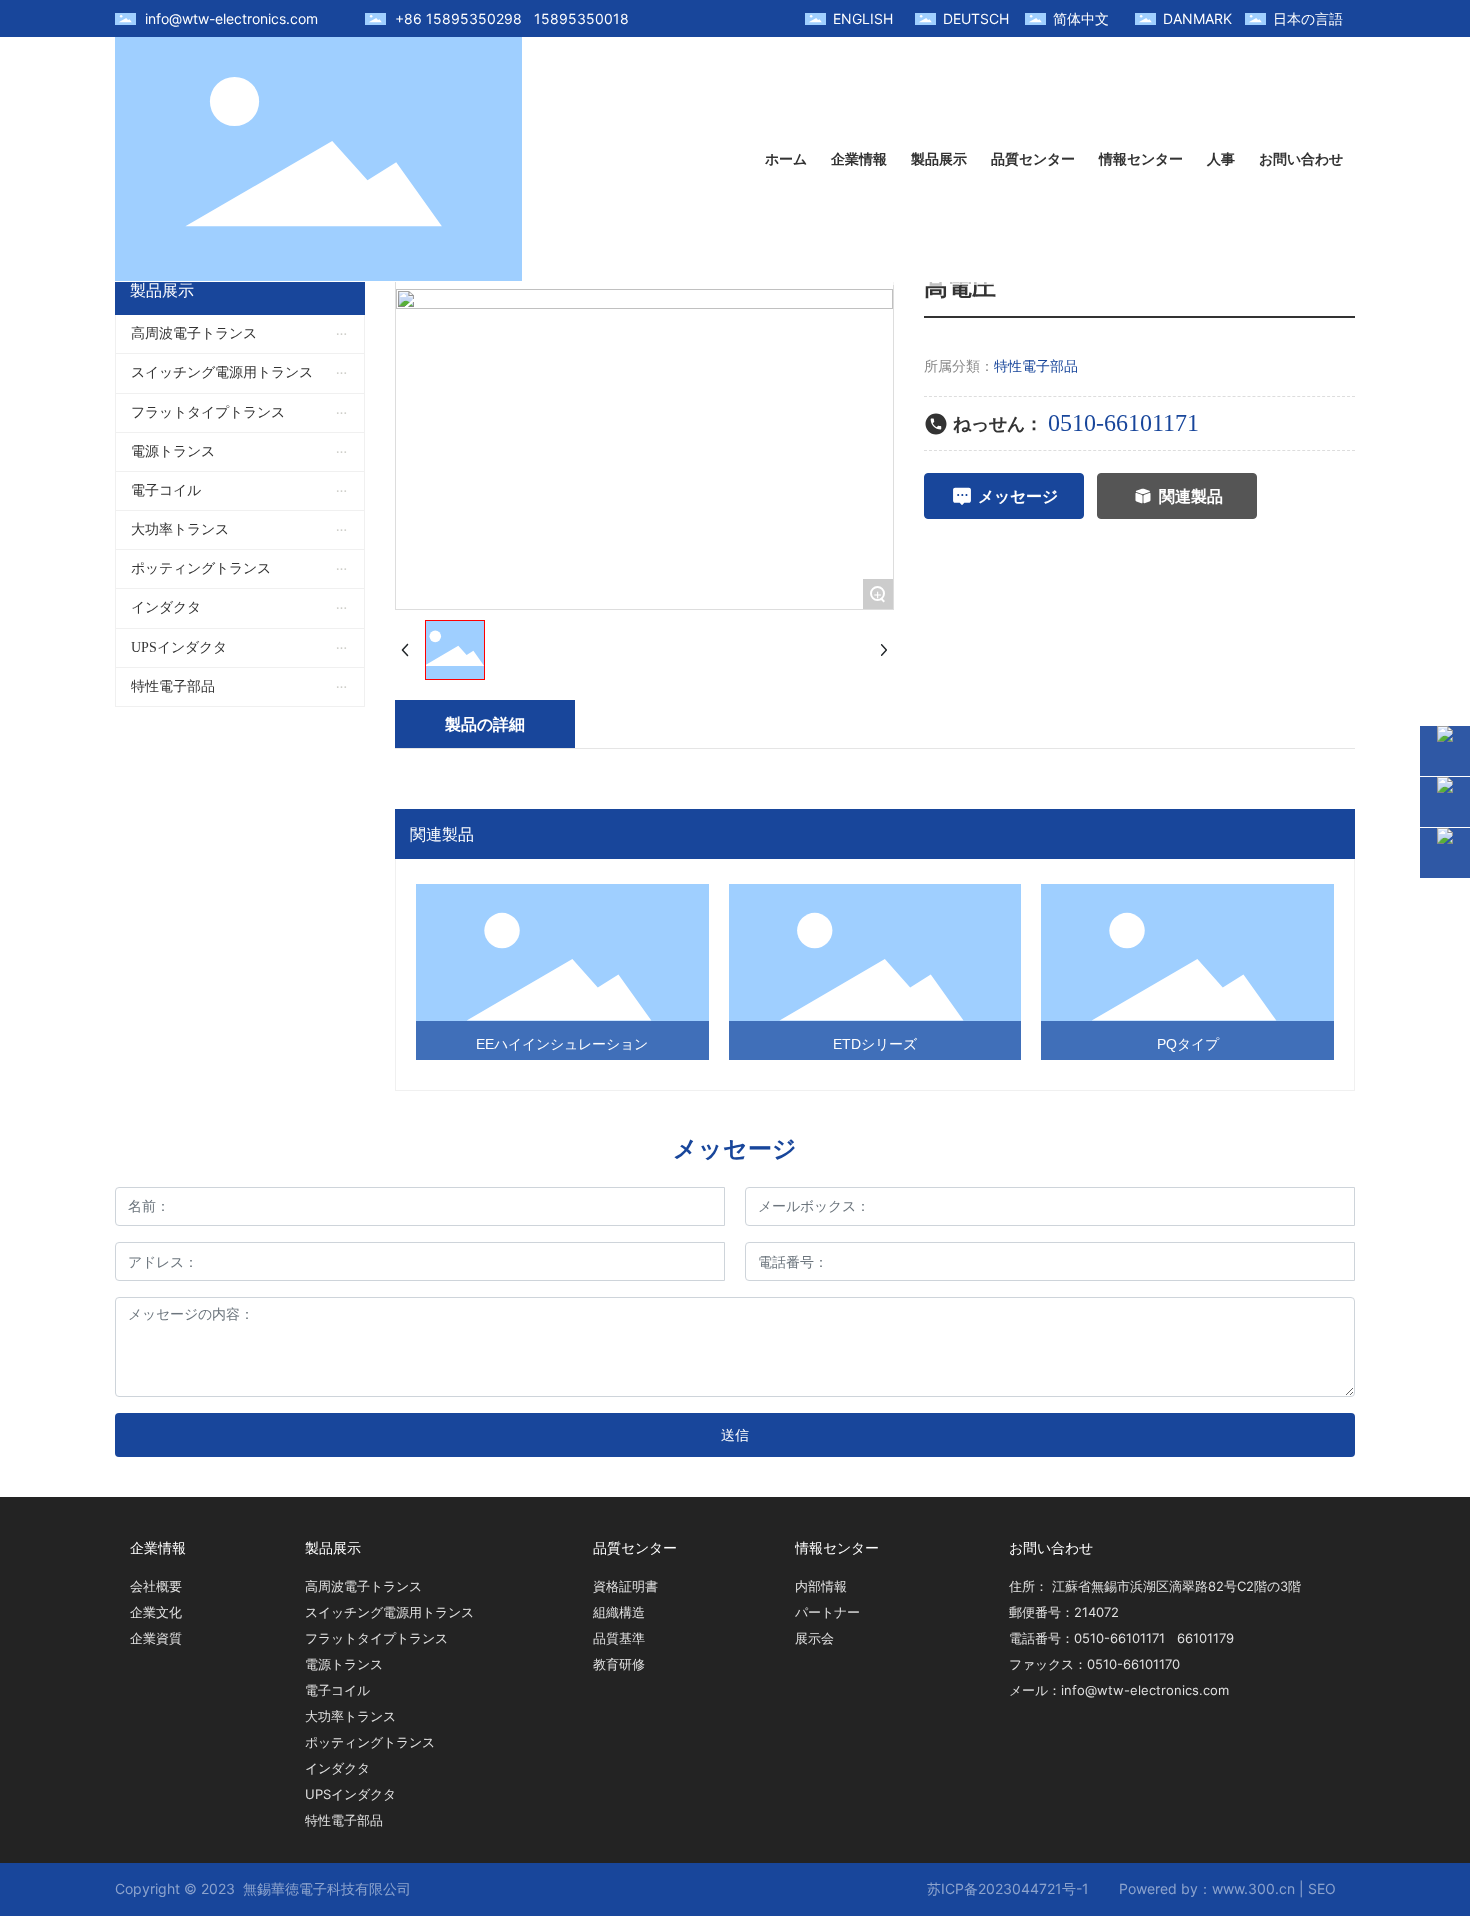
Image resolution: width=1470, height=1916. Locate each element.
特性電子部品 (1036, 365)
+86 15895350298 (458, 18)
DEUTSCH (976, 18)
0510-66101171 (1123, 423)
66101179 (1205, 1638)
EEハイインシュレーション (562, 1044)
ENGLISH (863, 18)
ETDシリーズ (875, 1044)
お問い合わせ (1051, 1547)
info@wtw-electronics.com (231, 18)
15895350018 (581, 18)
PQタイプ (1188, 1044)
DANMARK (1197, 18)
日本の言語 (1308, 18)
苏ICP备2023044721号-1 (1008, 1888)
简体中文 (1081, 18)
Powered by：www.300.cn (1207, 1888)
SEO (1322, 1888)
